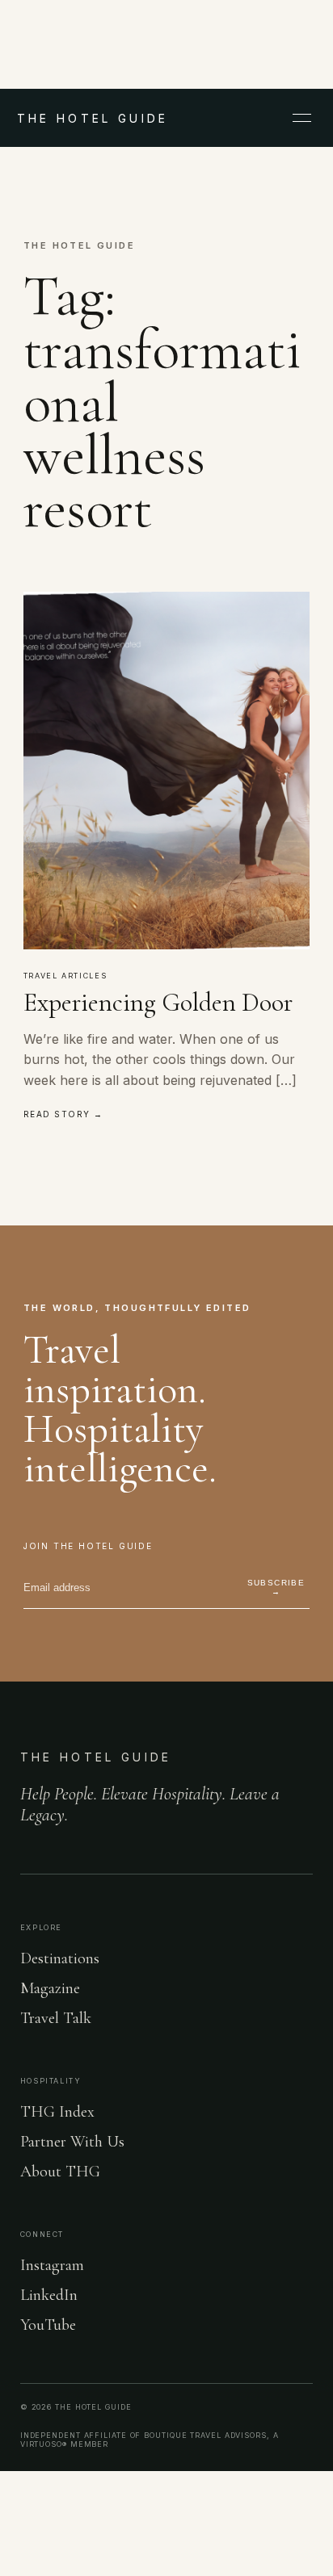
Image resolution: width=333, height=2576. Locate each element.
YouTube (48, 2325)
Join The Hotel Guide (88, 1546)
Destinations (60, 1958)
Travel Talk (56, 2018)
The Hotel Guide (96, 1757)
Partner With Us (72, 2142)
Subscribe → (276, 1587)
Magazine (50, 1988)
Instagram (52, 2265)
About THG (60, 2172)
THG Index (57, 2112)
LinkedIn (49, 2295)
